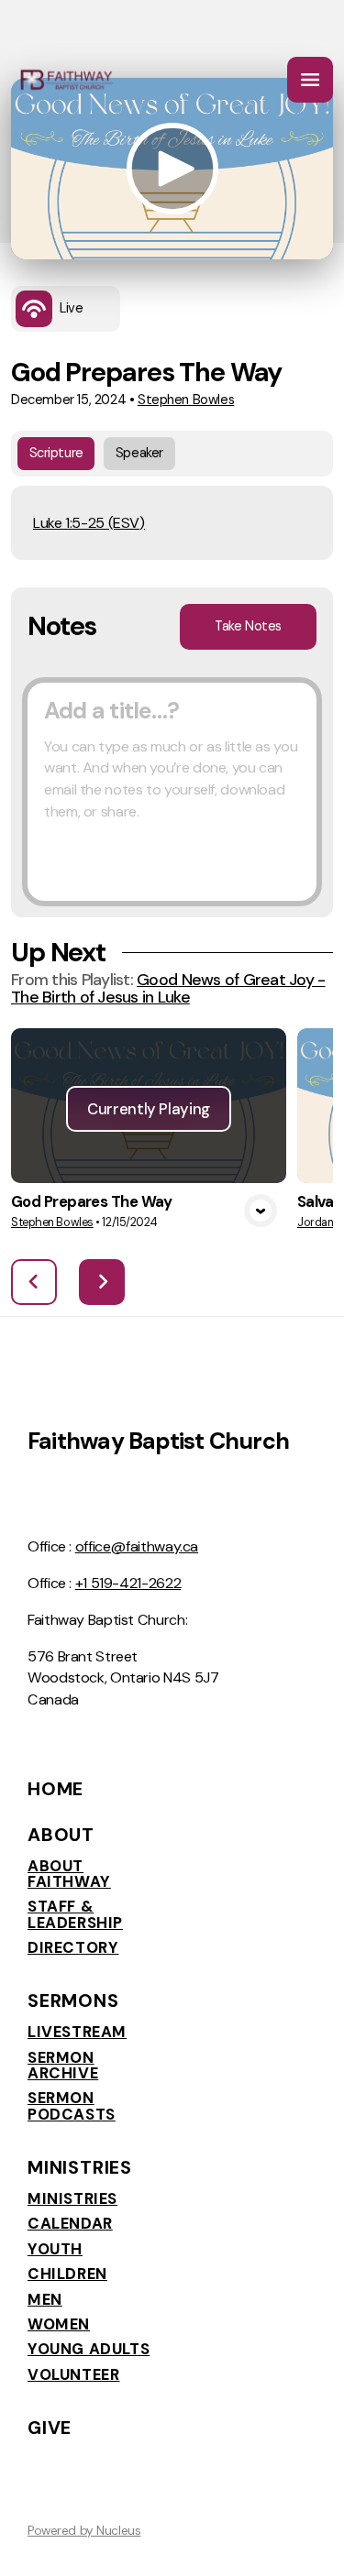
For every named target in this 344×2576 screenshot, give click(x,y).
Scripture (56, 453)
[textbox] (172, 792)
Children (67, 2274)
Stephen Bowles (186, 400)
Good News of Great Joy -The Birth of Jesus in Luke (168, 988)
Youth (55, 2249)
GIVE (50, 2428)
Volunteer (73, 2375)
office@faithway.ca (137, 1546)
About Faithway (69, 1874)
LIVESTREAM (77, 2032)
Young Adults (89, 2349)
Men (45, 2300)
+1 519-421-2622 (128, 1583)
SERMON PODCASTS (72, 2106)
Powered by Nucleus (84, 2531)
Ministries (72, 2199)
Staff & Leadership (75, 1915)
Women (59, 2324)
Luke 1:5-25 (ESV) (89, 523)
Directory (73, 1948)
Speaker (139, 453)
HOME (55, 1789)
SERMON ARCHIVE (63, 2066)
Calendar (70, 2224)
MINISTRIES (80, 2167)
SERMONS (73, 2001)
